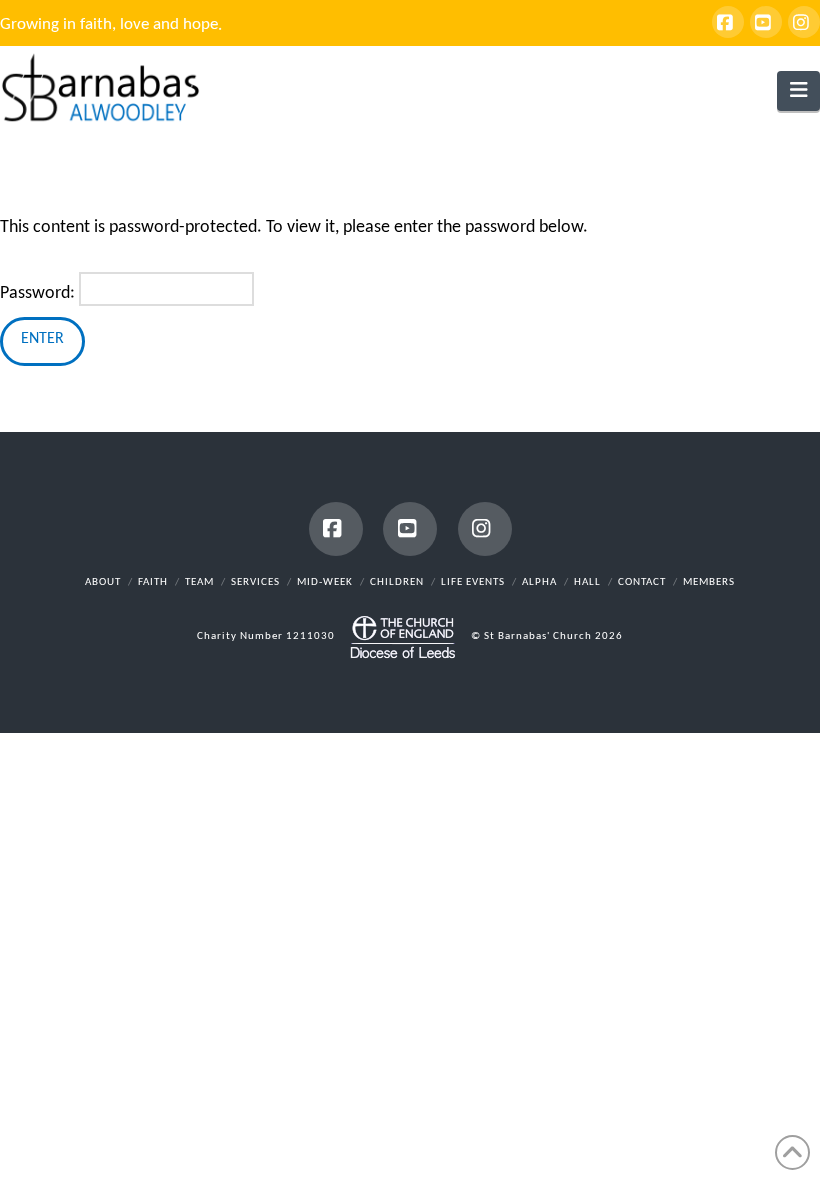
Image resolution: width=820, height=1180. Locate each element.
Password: (39, 293)
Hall (587, 582)
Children (397, 582)
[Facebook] (728, 22)
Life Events (473, 582)
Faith (153, 582)
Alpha (539, 582)
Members (709, 582)
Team (199, 582)
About (103, 582)
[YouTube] (766, 22)
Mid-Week (325, 582)
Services (255, 582)
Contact (642, 582)
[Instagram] (804, 22)
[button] (798, 91)
